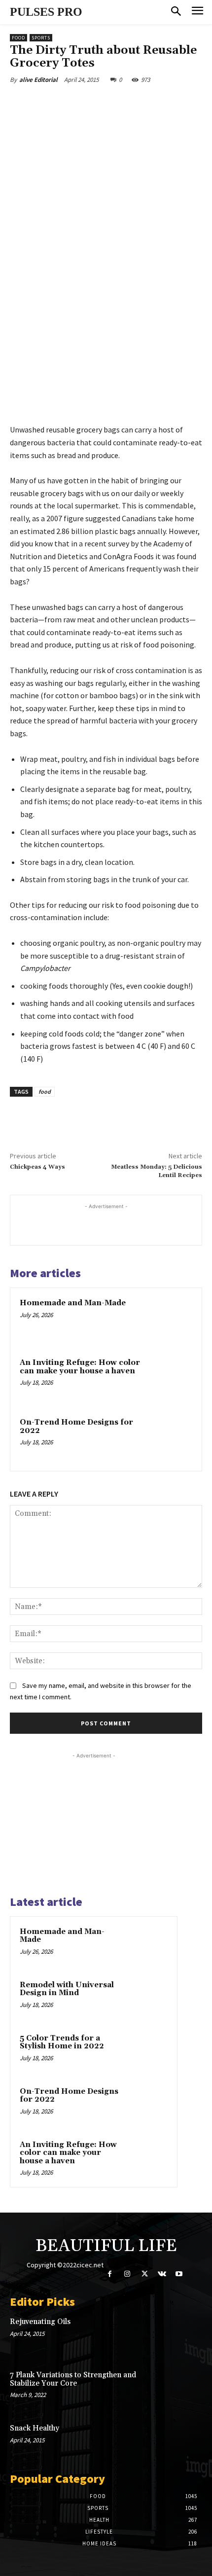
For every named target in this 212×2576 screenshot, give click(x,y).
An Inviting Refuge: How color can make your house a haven (80, 1367)
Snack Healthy (35, 2428)
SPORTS (41, 38)
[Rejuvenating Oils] (183, 2335)
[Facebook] (51, 103)
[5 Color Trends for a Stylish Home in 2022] (148, 2052)
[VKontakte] (162, 2274)
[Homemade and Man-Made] (170, 1320)
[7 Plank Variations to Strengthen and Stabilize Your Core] (183, 2389)
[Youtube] (179, 2274)
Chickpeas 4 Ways (37, 1167)
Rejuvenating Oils (40, 2322)
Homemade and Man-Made (73, 1303)
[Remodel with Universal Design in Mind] (148, 1999)
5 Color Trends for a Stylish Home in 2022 (62, 2042)
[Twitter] (73, 103)
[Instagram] (127, 2274)
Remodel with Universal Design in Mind (67, 1989)
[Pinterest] (96, 103)
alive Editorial (38, 80)
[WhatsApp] (119, 103)
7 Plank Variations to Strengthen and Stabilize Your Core (73, 2379)
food (45, 1091)
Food (18, 38)
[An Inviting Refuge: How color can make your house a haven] (170, 1379)
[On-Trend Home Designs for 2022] (170, 1439)
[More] (142, 103)
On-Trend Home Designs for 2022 (76, 1427)
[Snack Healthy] (183, 2442)
